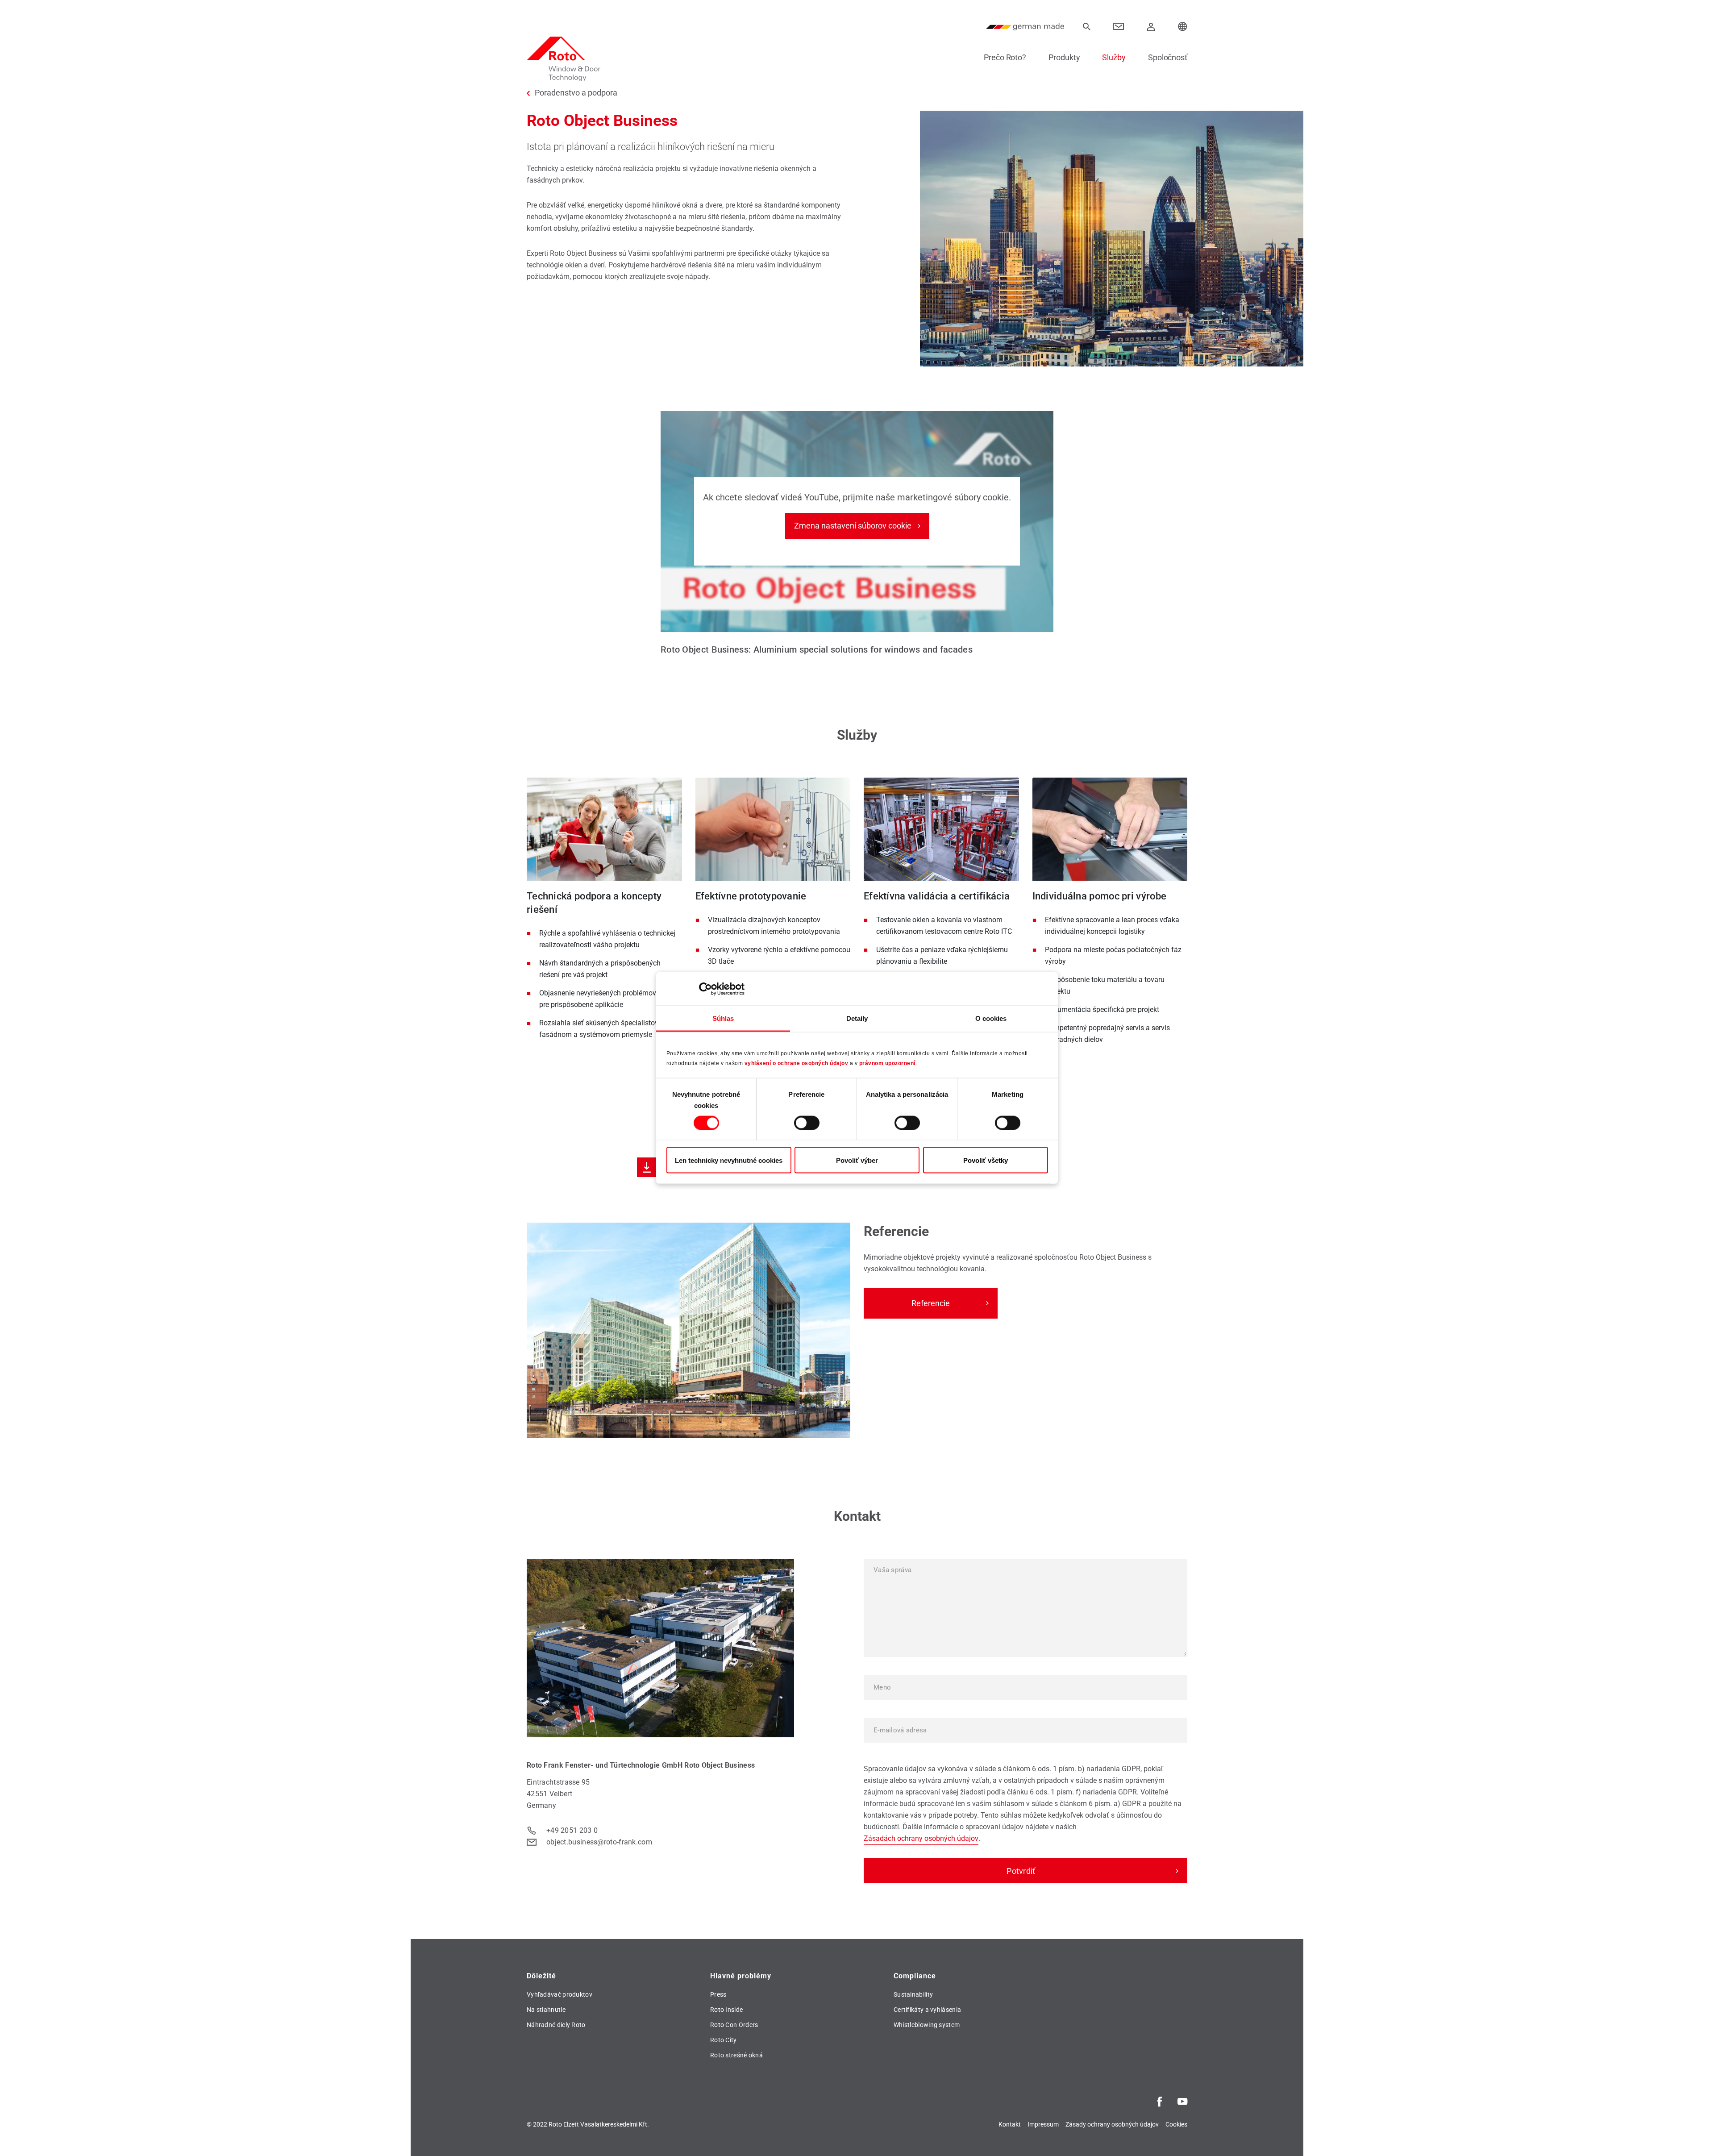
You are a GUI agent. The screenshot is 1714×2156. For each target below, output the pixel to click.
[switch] (807, 1123)
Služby (1114, 57)
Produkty (1064, 57)
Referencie (931, 1303)
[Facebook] (1160, 2101)
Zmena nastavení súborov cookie (853, 526)
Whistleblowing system (927, 2025)
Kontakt (1010, 2124)
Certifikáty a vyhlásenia (927, 2010)
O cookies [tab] (991, 1018)
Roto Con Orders (734, 2025)
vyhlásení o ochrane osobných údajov (797, 1063)
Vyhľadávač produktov (560, 1994)
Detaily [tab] (857, 1018)
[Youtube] (1182, 2101)
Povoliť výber (857, 1160)
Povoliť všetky (986, 1160)
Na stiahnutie (546, 2010)
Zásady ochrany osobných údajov (1112, 2124)
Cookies (1176, 2124)
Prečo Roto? (1005, 57)
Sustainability (913, 1994)
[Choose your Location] (1183, 27)
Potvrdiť (1021, 1871)
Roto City (724, 2040)
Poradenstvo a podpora (576, 93)
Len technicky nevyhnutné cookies (729, 1160)
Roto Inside (726, 2010)
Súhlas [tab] (723, 1018)
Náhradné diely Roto (556, 2025)
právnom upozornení (887, 1063)
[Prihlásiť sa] (1151, 27)
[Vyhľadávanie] (1086, 27)
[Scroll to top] (1695, 2137)
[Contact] (1119, 27)
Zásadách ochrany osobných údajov (921, 1838)
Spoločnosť (1168, 57)
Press (718, 1994)
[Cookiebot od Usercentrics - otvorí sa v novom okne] (705, 989)
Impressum (1043, 2124)
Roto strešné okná (736, 2055)
